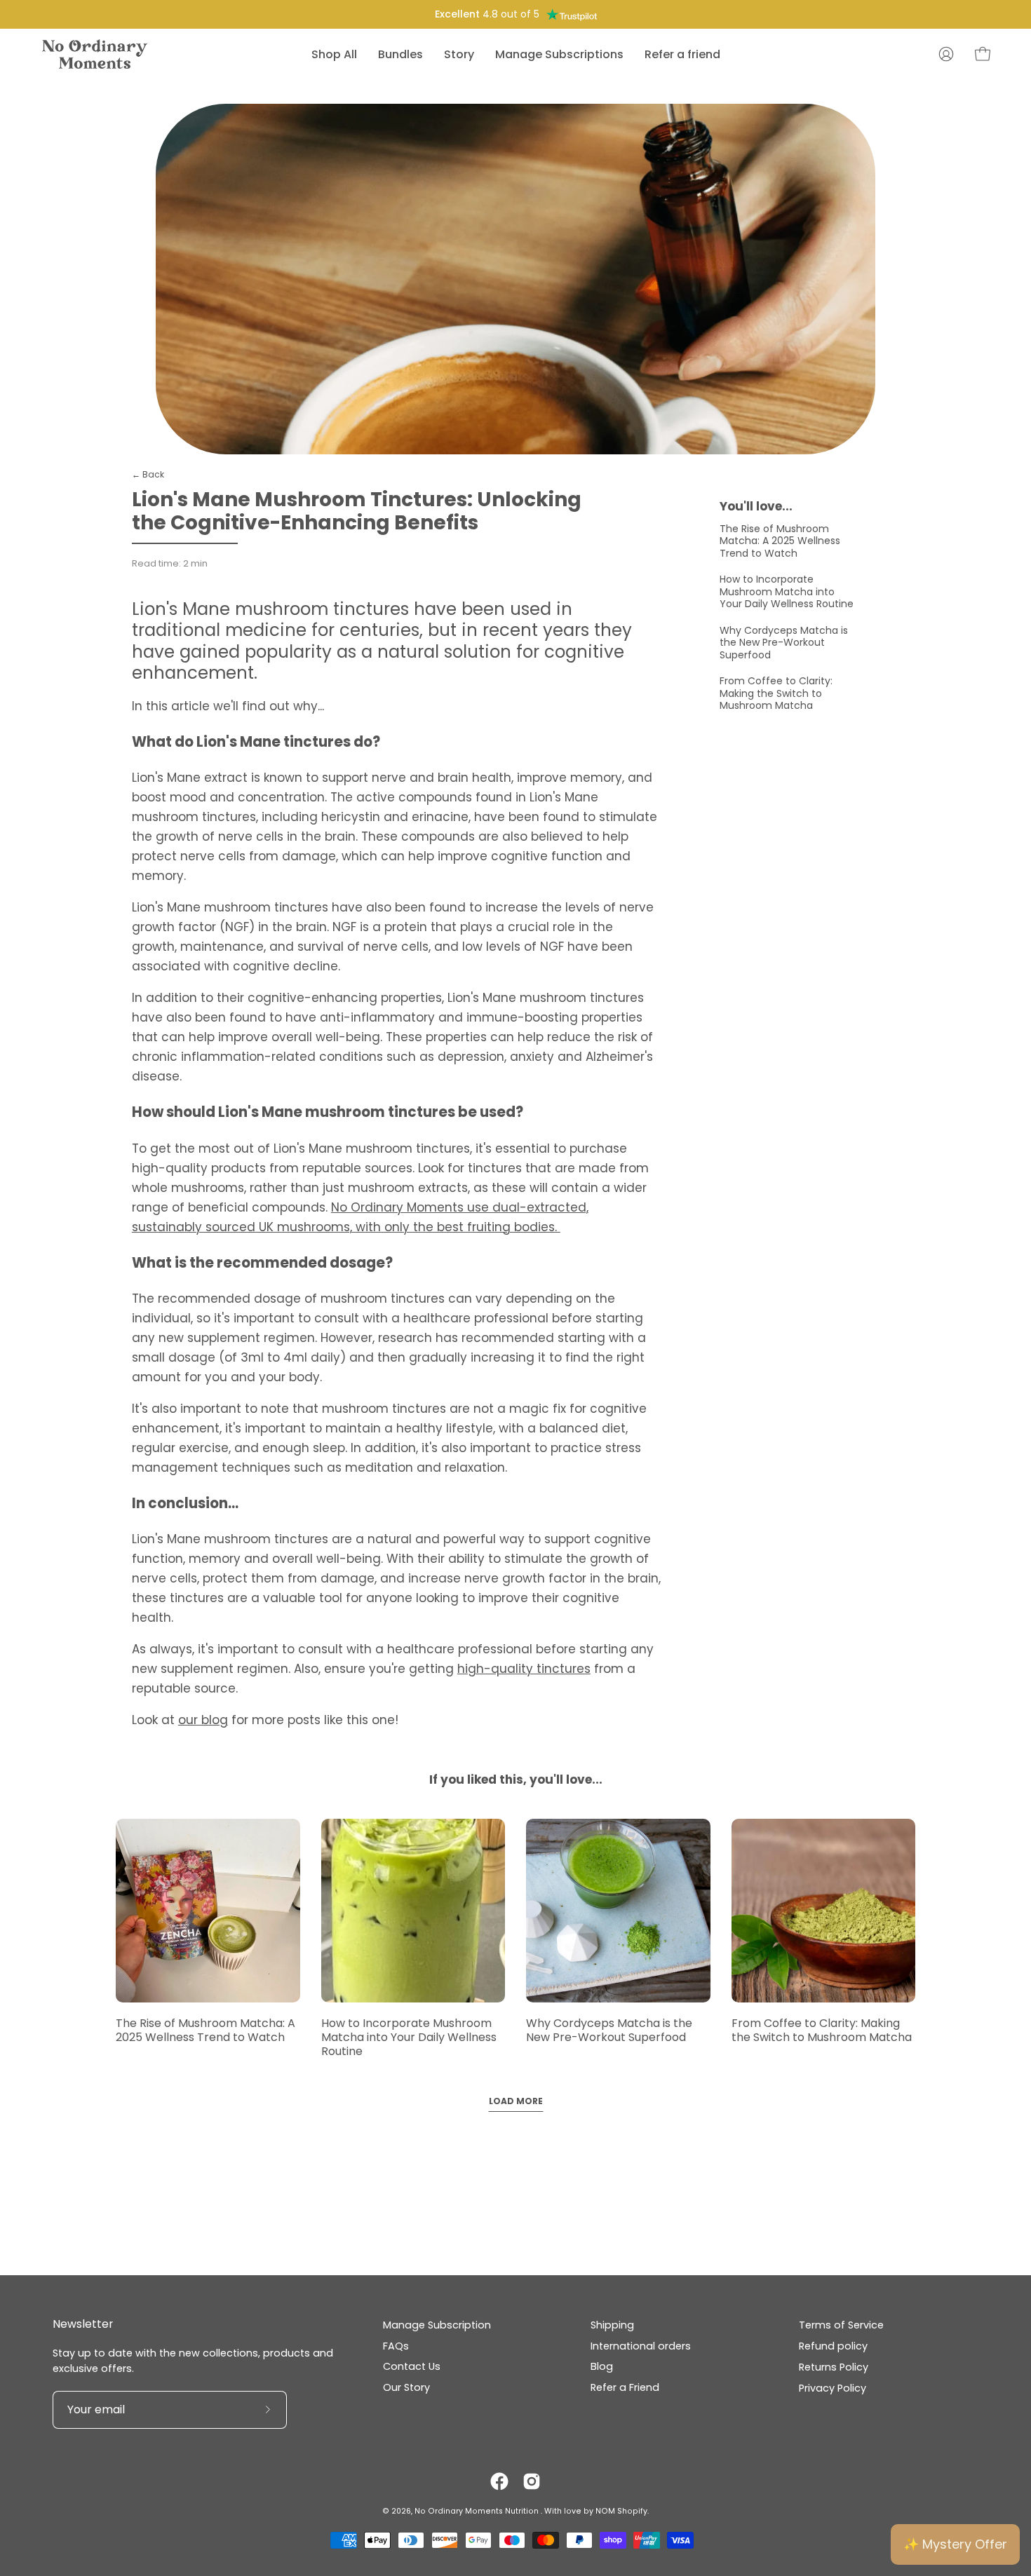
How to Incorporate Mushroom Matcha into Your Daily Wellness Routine (787, 591)
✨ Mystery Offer (955, 2544)
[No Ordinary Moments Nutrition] (95, 54)
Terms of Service (841, 2325)
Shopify (632, 2511)
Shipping (612, 2325)
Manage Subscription (437, 2325)
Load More (516, 2101)
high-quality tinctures (524, 1669)
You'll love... (756, 506)
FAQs (396, 2346)
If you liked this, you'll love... (516, 1780)
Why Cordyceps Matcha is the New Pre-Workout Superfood (784, 643)
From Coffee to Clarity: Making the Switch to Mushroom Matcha (776, 693)
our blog (203, 1720)
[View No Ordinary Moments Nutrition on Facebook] (499, 2481)
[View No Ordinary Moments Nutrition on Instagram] (532, 2481)
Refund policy (833, 2346)
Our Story (406, 2387)
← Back (148, 474)
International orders (641, 2346)
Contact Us (412, 2366)
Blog (602, 2366)
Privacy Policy (833, 2387)
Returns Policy (834, 2366)
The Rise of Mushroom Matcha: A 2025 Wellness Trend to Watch (780, 541)
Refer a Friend (625, 2387)
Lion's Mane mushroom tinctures (270, 609)
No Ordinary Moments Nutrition (478, 2511)
